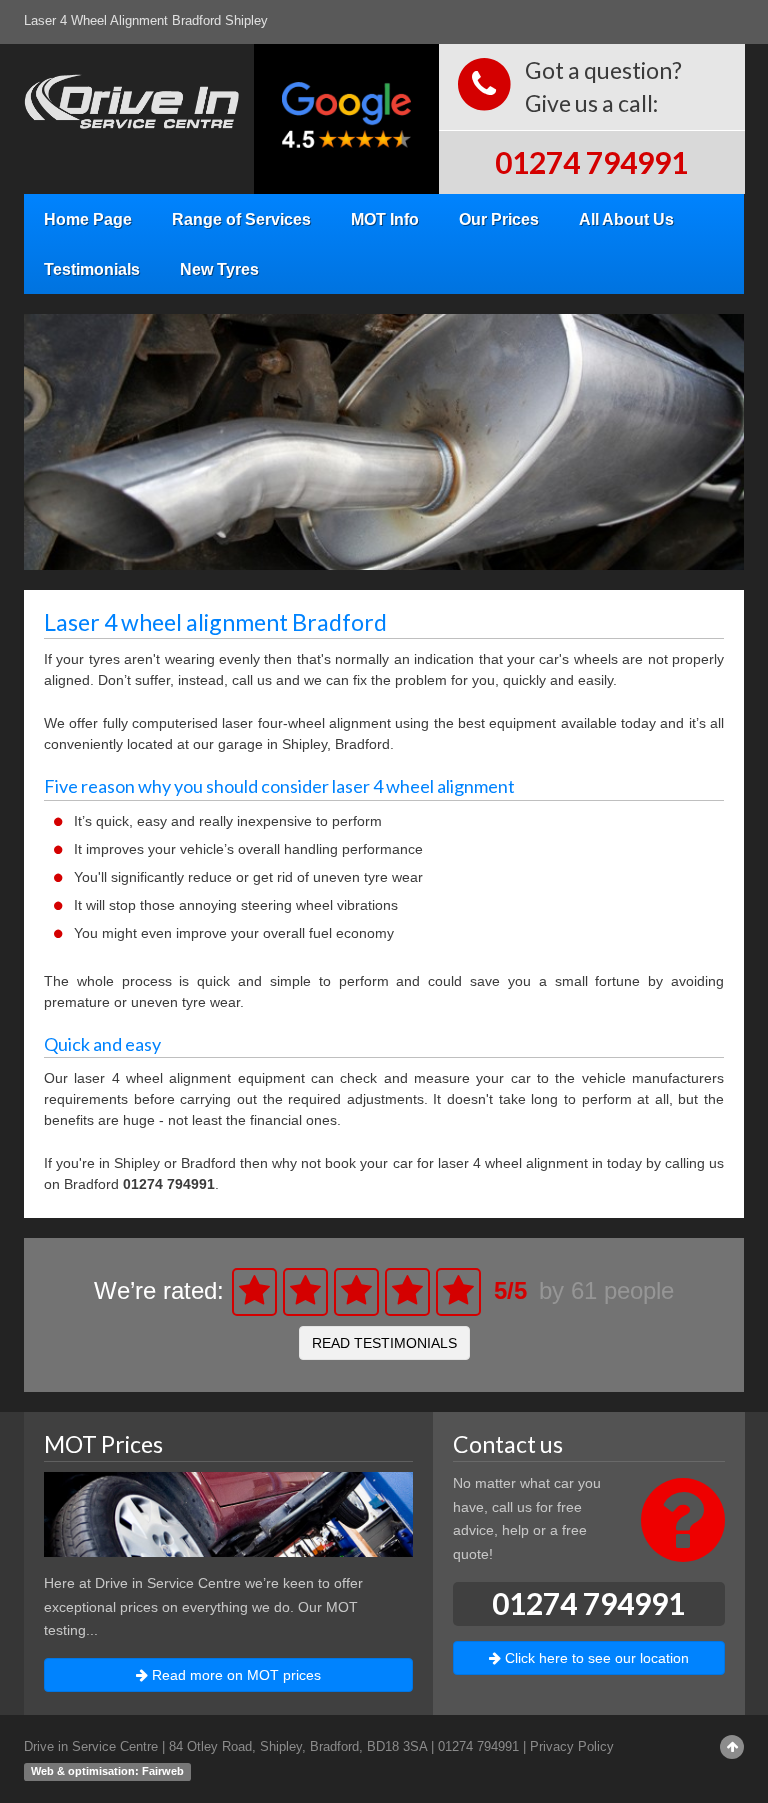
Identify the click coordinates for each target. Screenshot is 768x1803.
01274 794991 (591, 162)
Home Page (88, 219)
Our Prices (499, 219)
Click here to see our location (595, 1658)
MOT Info (385, 219)
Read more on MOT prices (234, 1675)
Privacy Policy (572, 1747)
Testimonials (92, 269)
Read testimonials (384, 1343)
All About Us (626, 219)
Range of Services (241, 219)
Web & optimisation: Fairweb (107, 1771)
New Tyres (219, 269)
